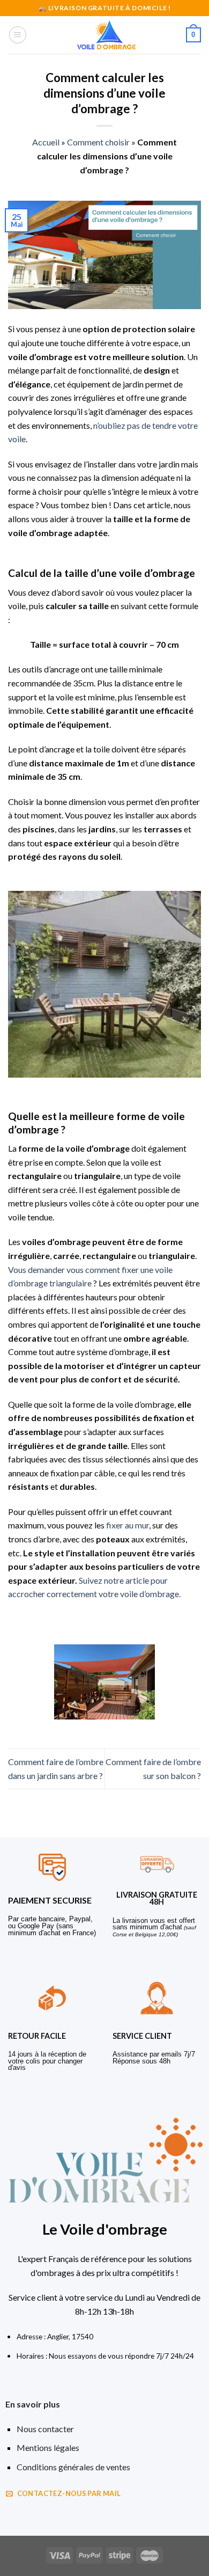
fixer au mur (127, 1525)
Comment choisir (98, 142)
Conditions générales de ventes (73, 2467)
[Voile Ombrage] (106, 35)
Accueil (46, 142)
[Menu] (18, 35)
